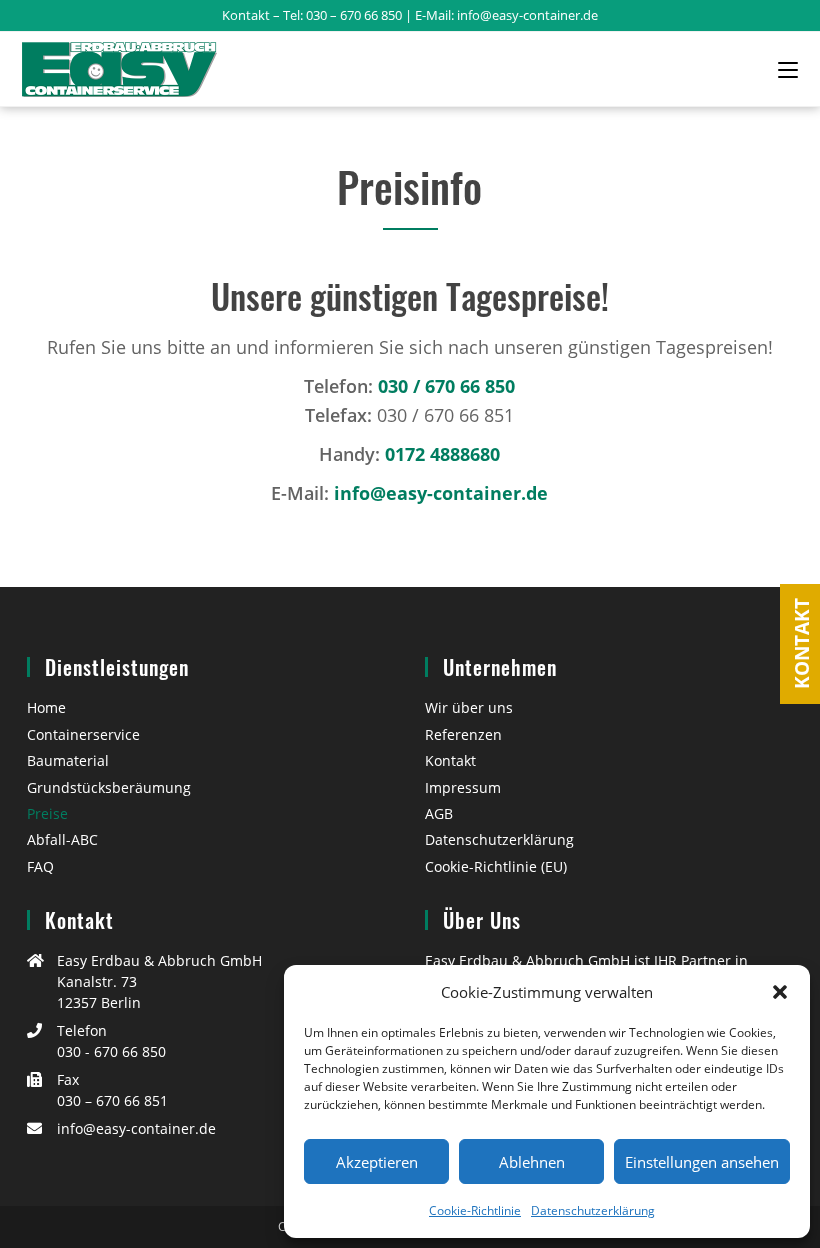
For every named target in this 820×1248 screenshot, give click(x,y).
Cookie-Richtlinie (475, 1210)
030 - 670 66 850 (111, 1051)
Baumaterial (68, 760)
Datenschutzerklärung (593, 1210)
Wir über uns (469, 707)
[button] (780, 992)
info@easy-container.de (527, 15)
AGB (439, 813)
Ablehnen (532, 1162)
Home (46, 707)
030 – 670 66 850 (354, 15)
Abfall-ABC (62, 839)
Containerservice (83, 734)
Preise (47, 813)
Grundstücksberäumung (109, 787)
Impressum (463, 787)
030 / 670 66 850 (446, 386)
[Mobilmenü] (788, 69)
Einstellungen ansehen (702, 1162)
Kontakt (450, 760)
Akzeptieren (377, 1162)
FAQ (40, 866)
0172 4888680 (442, 454)
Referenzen (463, 734)
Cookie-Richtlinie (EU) (496, 866)
